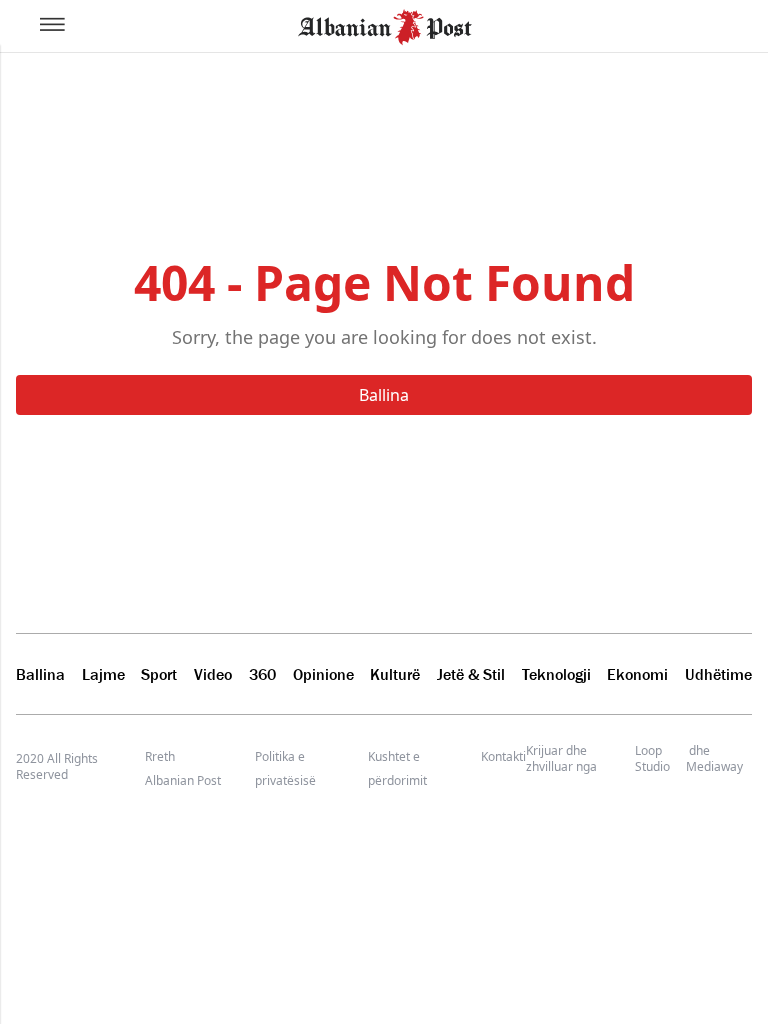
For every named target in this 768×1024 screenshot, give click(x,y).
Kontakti (503, 756)
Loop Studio (652, 759)
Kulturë (395, 674)
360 (262, 674)
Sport (159, 674)
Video (213, 674)
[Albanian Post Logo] (385, 25)
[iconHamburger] (52, 24)
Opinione (323, 674)
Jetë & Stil (471, 674)
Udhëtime (718, 674)
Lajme (103, 674)
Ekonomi (637, 674)
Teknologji (556, 674)
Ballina (384, 395)
